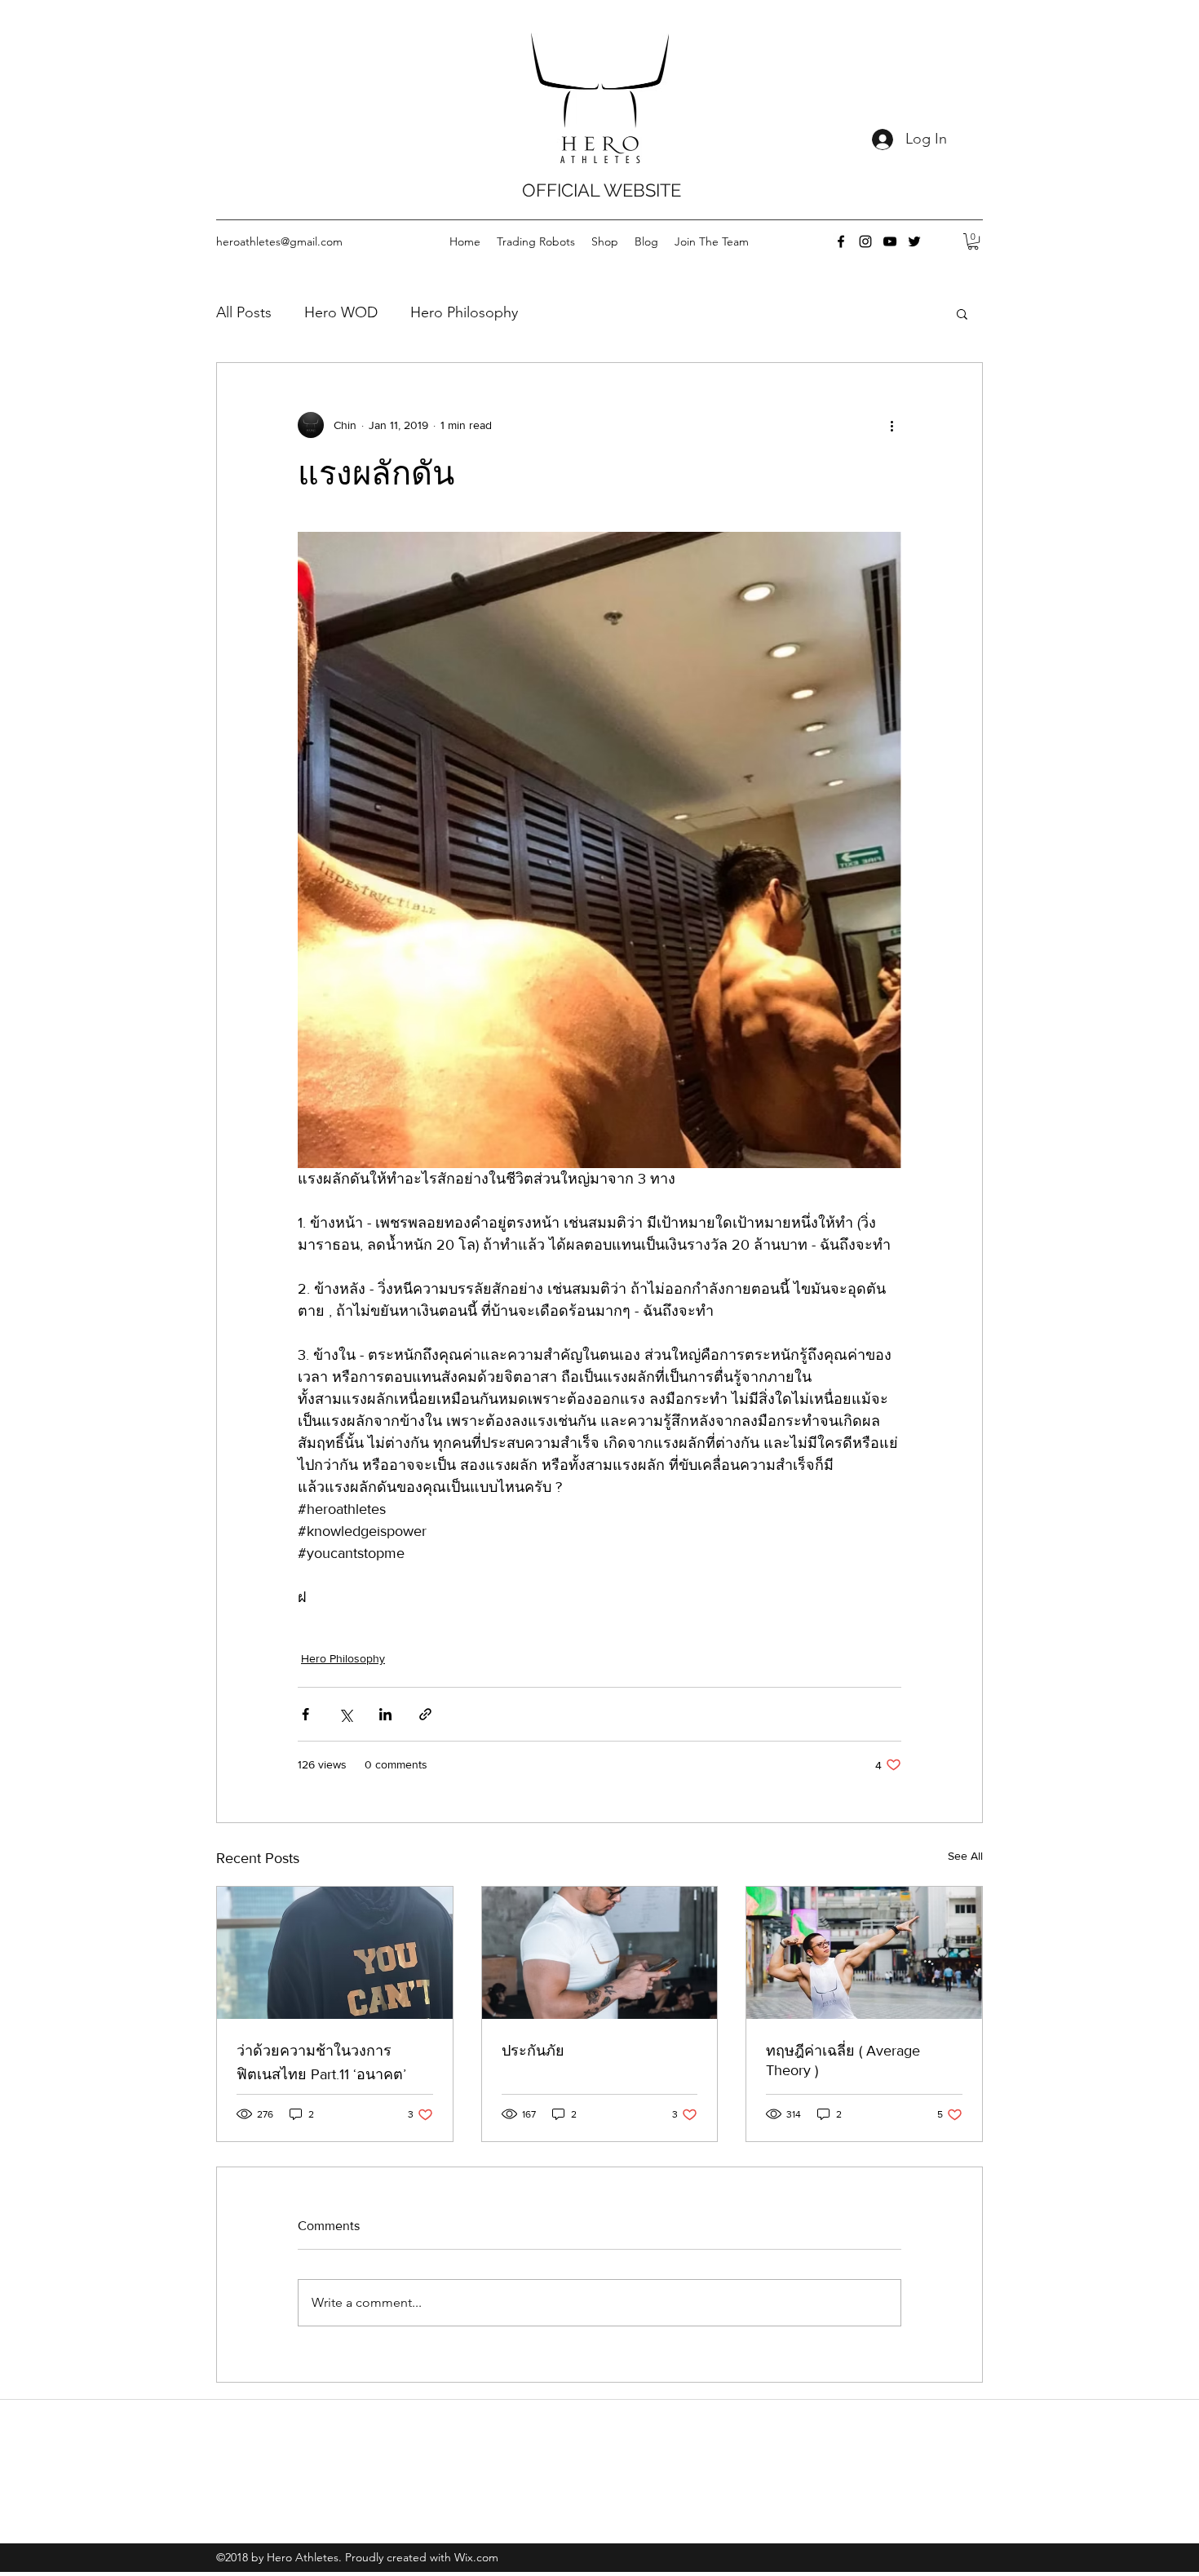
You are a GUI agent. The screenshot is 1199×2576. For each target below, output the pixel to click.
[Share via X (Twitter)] (345, 1714)
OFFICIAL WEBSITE (602, 190)
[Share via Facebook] (305, 1714)
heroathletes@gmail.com (279, 241)
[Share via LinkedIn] (385, 1714)
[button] (973, 241)
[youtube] (890, 241)
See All (965, 1856)
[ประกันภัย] (600, 1953)
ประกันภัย (533, 2051)
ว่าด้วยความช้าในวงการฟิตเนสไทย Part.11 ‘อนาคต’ (321, 2063)
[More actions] (892, 425)
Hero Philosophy (464, 312)
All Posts (244, 312)
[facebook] (841, 241)
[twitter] (914, 241)
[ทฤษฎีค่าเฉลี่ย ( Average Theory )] (864, 1953)
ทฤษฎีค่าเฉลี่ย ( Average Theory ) (843, 2060)
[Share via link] (425, 1714)
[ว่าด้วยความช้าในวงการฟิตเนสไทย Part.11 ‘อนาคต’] (335, 1953)
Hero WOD (341, 312)
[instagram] (865, 241)
